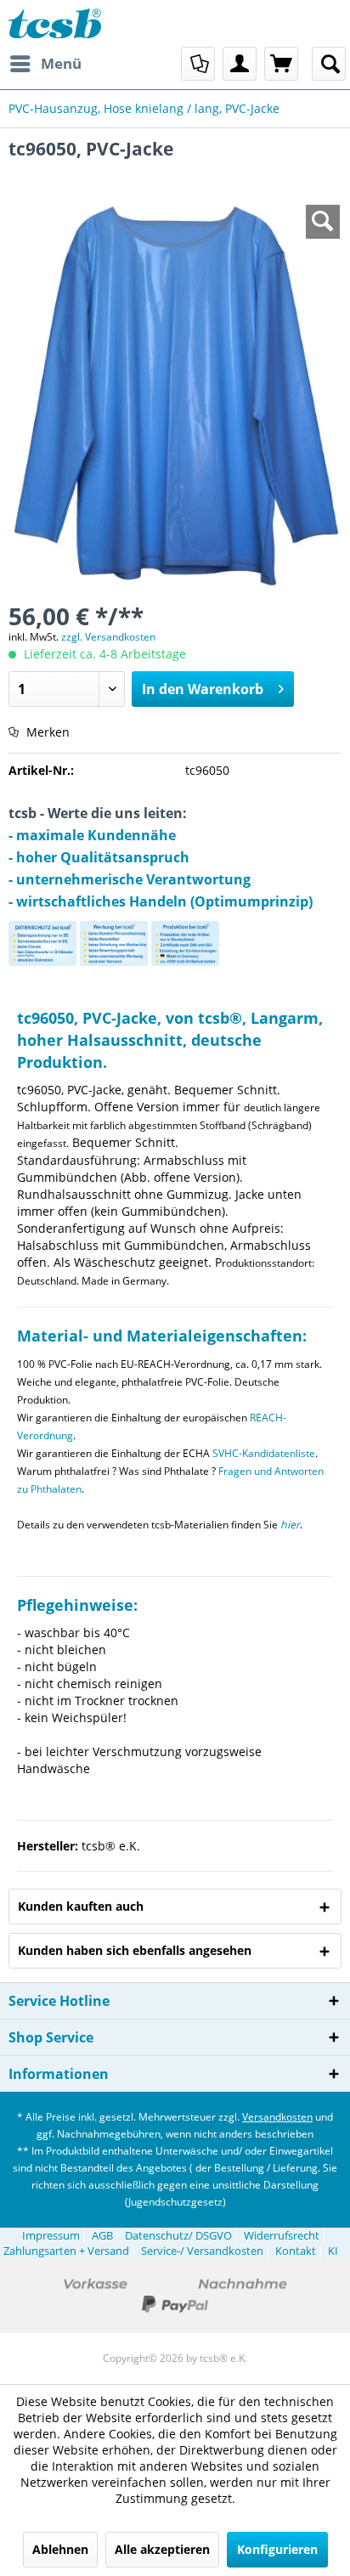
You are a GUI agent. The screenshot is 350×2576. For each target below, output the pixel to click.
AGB (102, 2235)
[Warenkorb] (281, 64)
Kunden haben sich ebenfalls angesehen (135, 1950)
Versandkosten (277, 2117)
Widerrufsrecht (282, 2235)
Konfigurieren (277, 2549)
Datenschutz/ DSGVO (178, 2235)
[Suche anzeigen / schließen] (329, 64)
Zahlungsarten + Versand (66, 2251)
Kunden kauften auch (81, 1906)
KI (333, 2251)
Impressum (51, 2235)
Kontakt (296, 2251)
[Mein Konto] (240, 64)
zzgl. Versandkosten (108, 637)
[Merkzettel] (198, 64)
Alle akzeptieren (162, 2549)
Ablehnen (60, 2549)
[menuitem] (45, 64)
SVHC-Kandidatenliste (264, 1453)
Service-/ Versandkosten (202, 2251)
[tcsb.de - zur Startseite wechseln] (55, 23)
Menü (61, 63)
